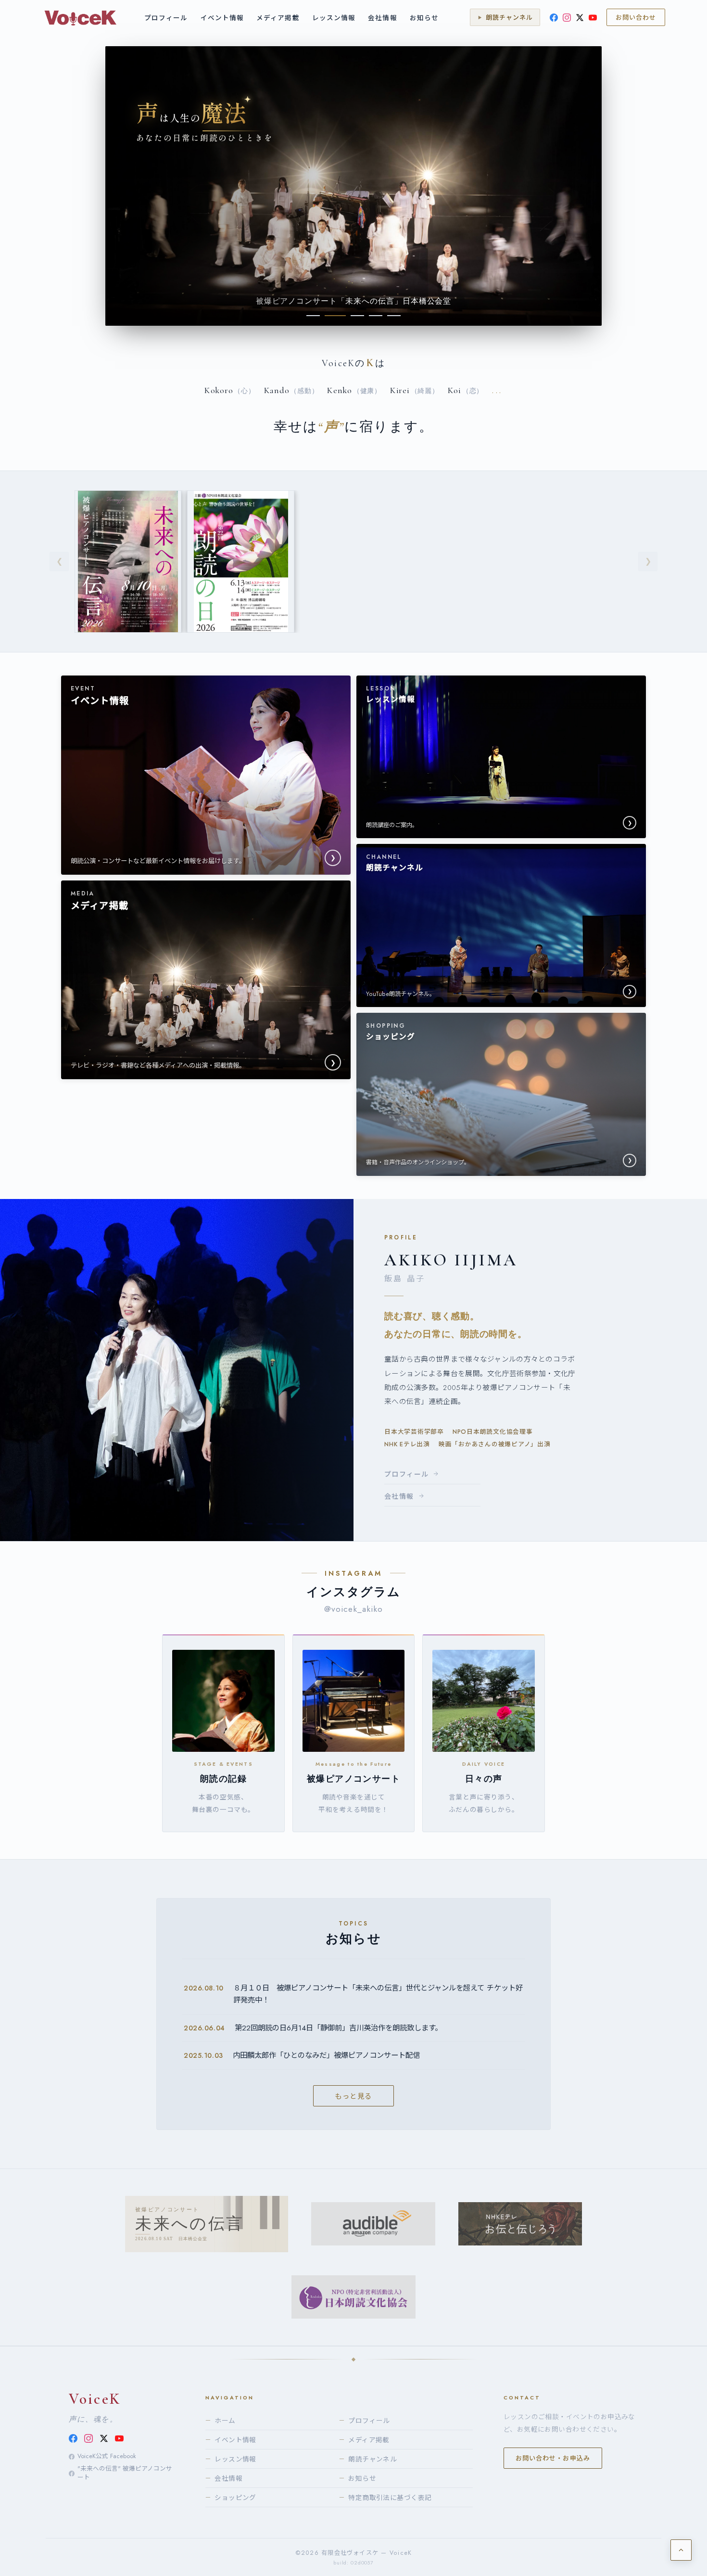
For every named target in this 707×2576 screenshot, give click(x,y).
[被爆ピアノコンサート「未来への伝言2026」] (128, 561)
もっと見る (353, 2096)
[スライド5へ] (394, 316)
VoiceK (95, 2399)
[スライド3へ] (353, 316)
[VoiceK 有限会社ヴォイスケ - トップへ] (80, 17)
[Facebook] (554, 18)
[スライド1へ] (313, 316)
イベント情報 (222, 18)
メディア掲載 (278, 18)
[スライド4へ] (376, 316)
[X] (580, 18)
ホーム (221, 2421)
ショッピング (231, 2498)
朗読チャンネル (368, 2459)
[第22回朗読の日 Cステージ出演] (240, 561)
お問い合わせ (636, 18)
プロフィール (166, 18)
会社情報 (382, 18)
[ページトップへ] (681, 2550)
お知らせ (424, 18)
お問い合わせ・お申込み (553, 2458)
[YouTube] (593, 18)
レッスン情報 (334, 18)
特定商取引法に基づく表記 (385, 2498)
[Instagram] (567, 18)
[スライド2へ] (331, 316)
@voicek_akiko (354, 1609)
